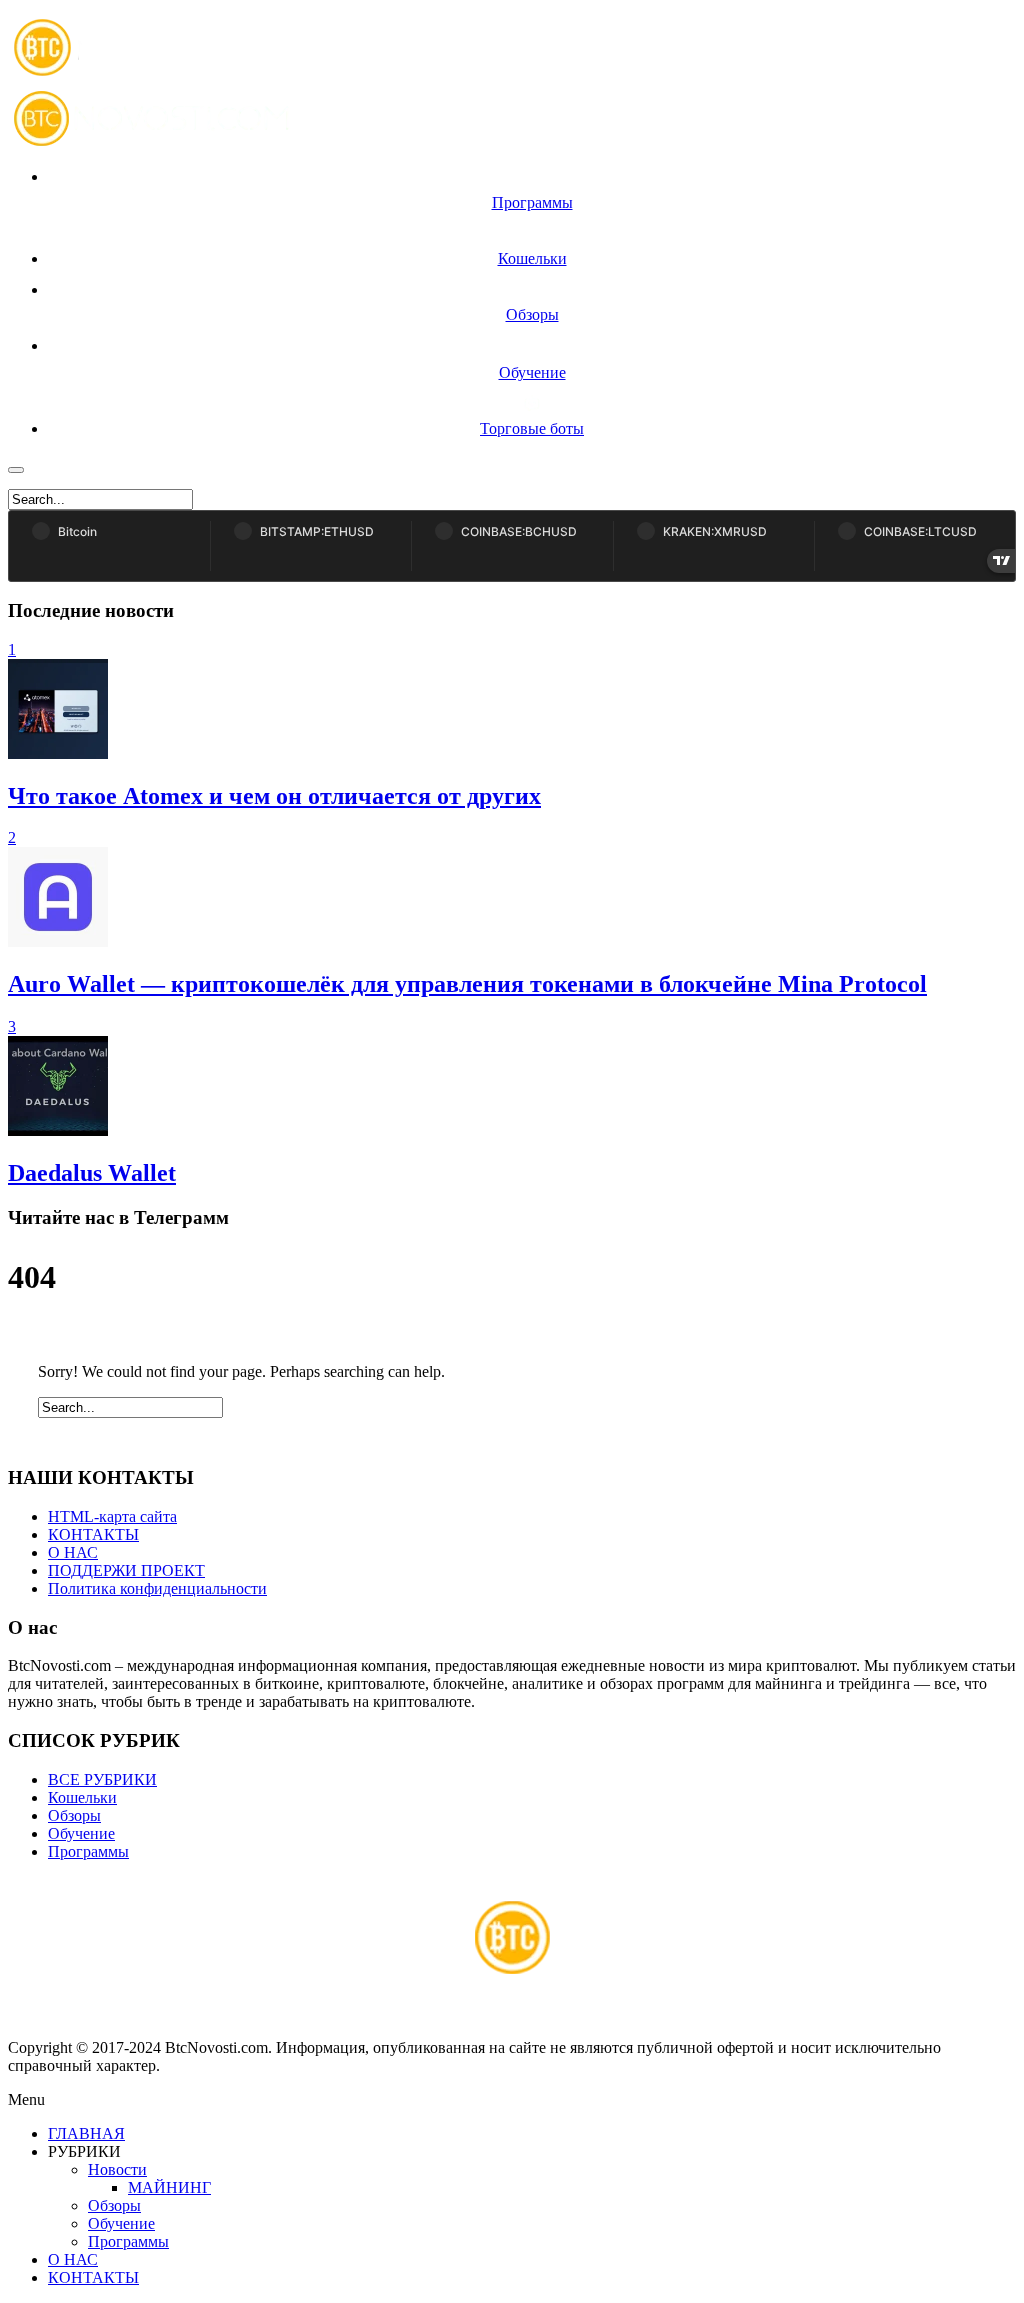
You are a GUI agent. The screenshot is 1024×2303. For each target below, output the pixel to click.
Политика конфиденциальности (157, 1588)
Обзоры (74, 1815)
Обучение (81, 1833)
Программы (88, 1851)
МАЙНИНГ (169, 2187)
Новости (117, 2169)
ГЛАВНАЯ (86, 2133)
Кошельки (82, 1797)
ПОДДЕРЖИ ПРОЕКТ (126, 1570)
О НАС (73, 1552)
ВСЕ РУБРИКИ (102, 1779)
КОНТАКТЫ (93, 1534)
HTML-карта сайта (112, 1516)
